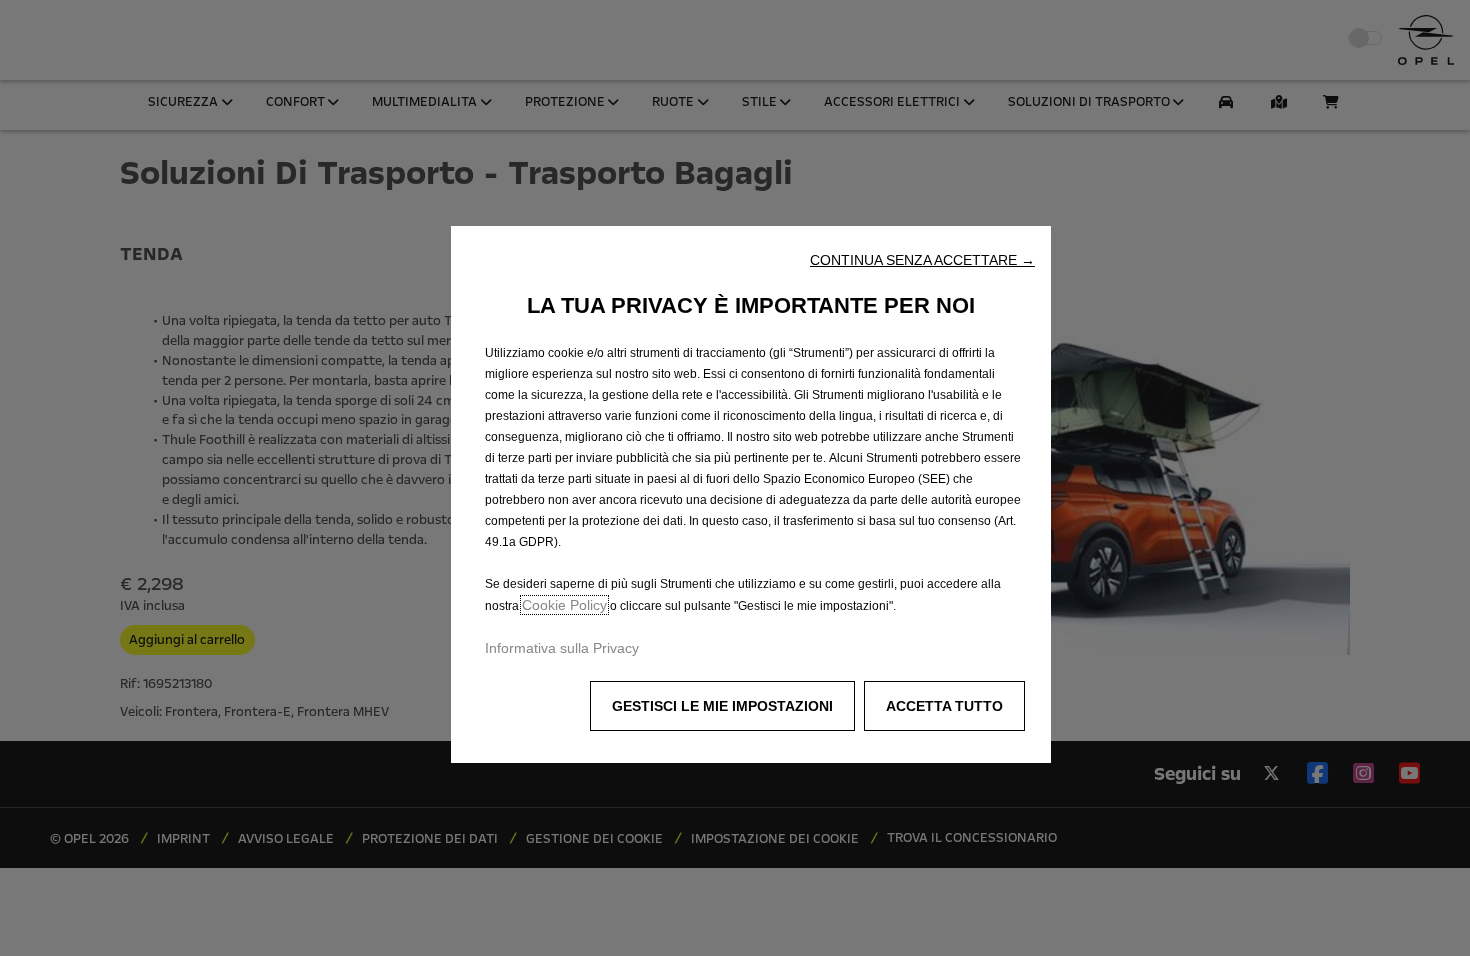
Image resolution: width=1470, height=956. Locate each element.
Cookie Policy (564, 605)
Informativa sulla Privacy (562, 648)
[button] (922, 260)
